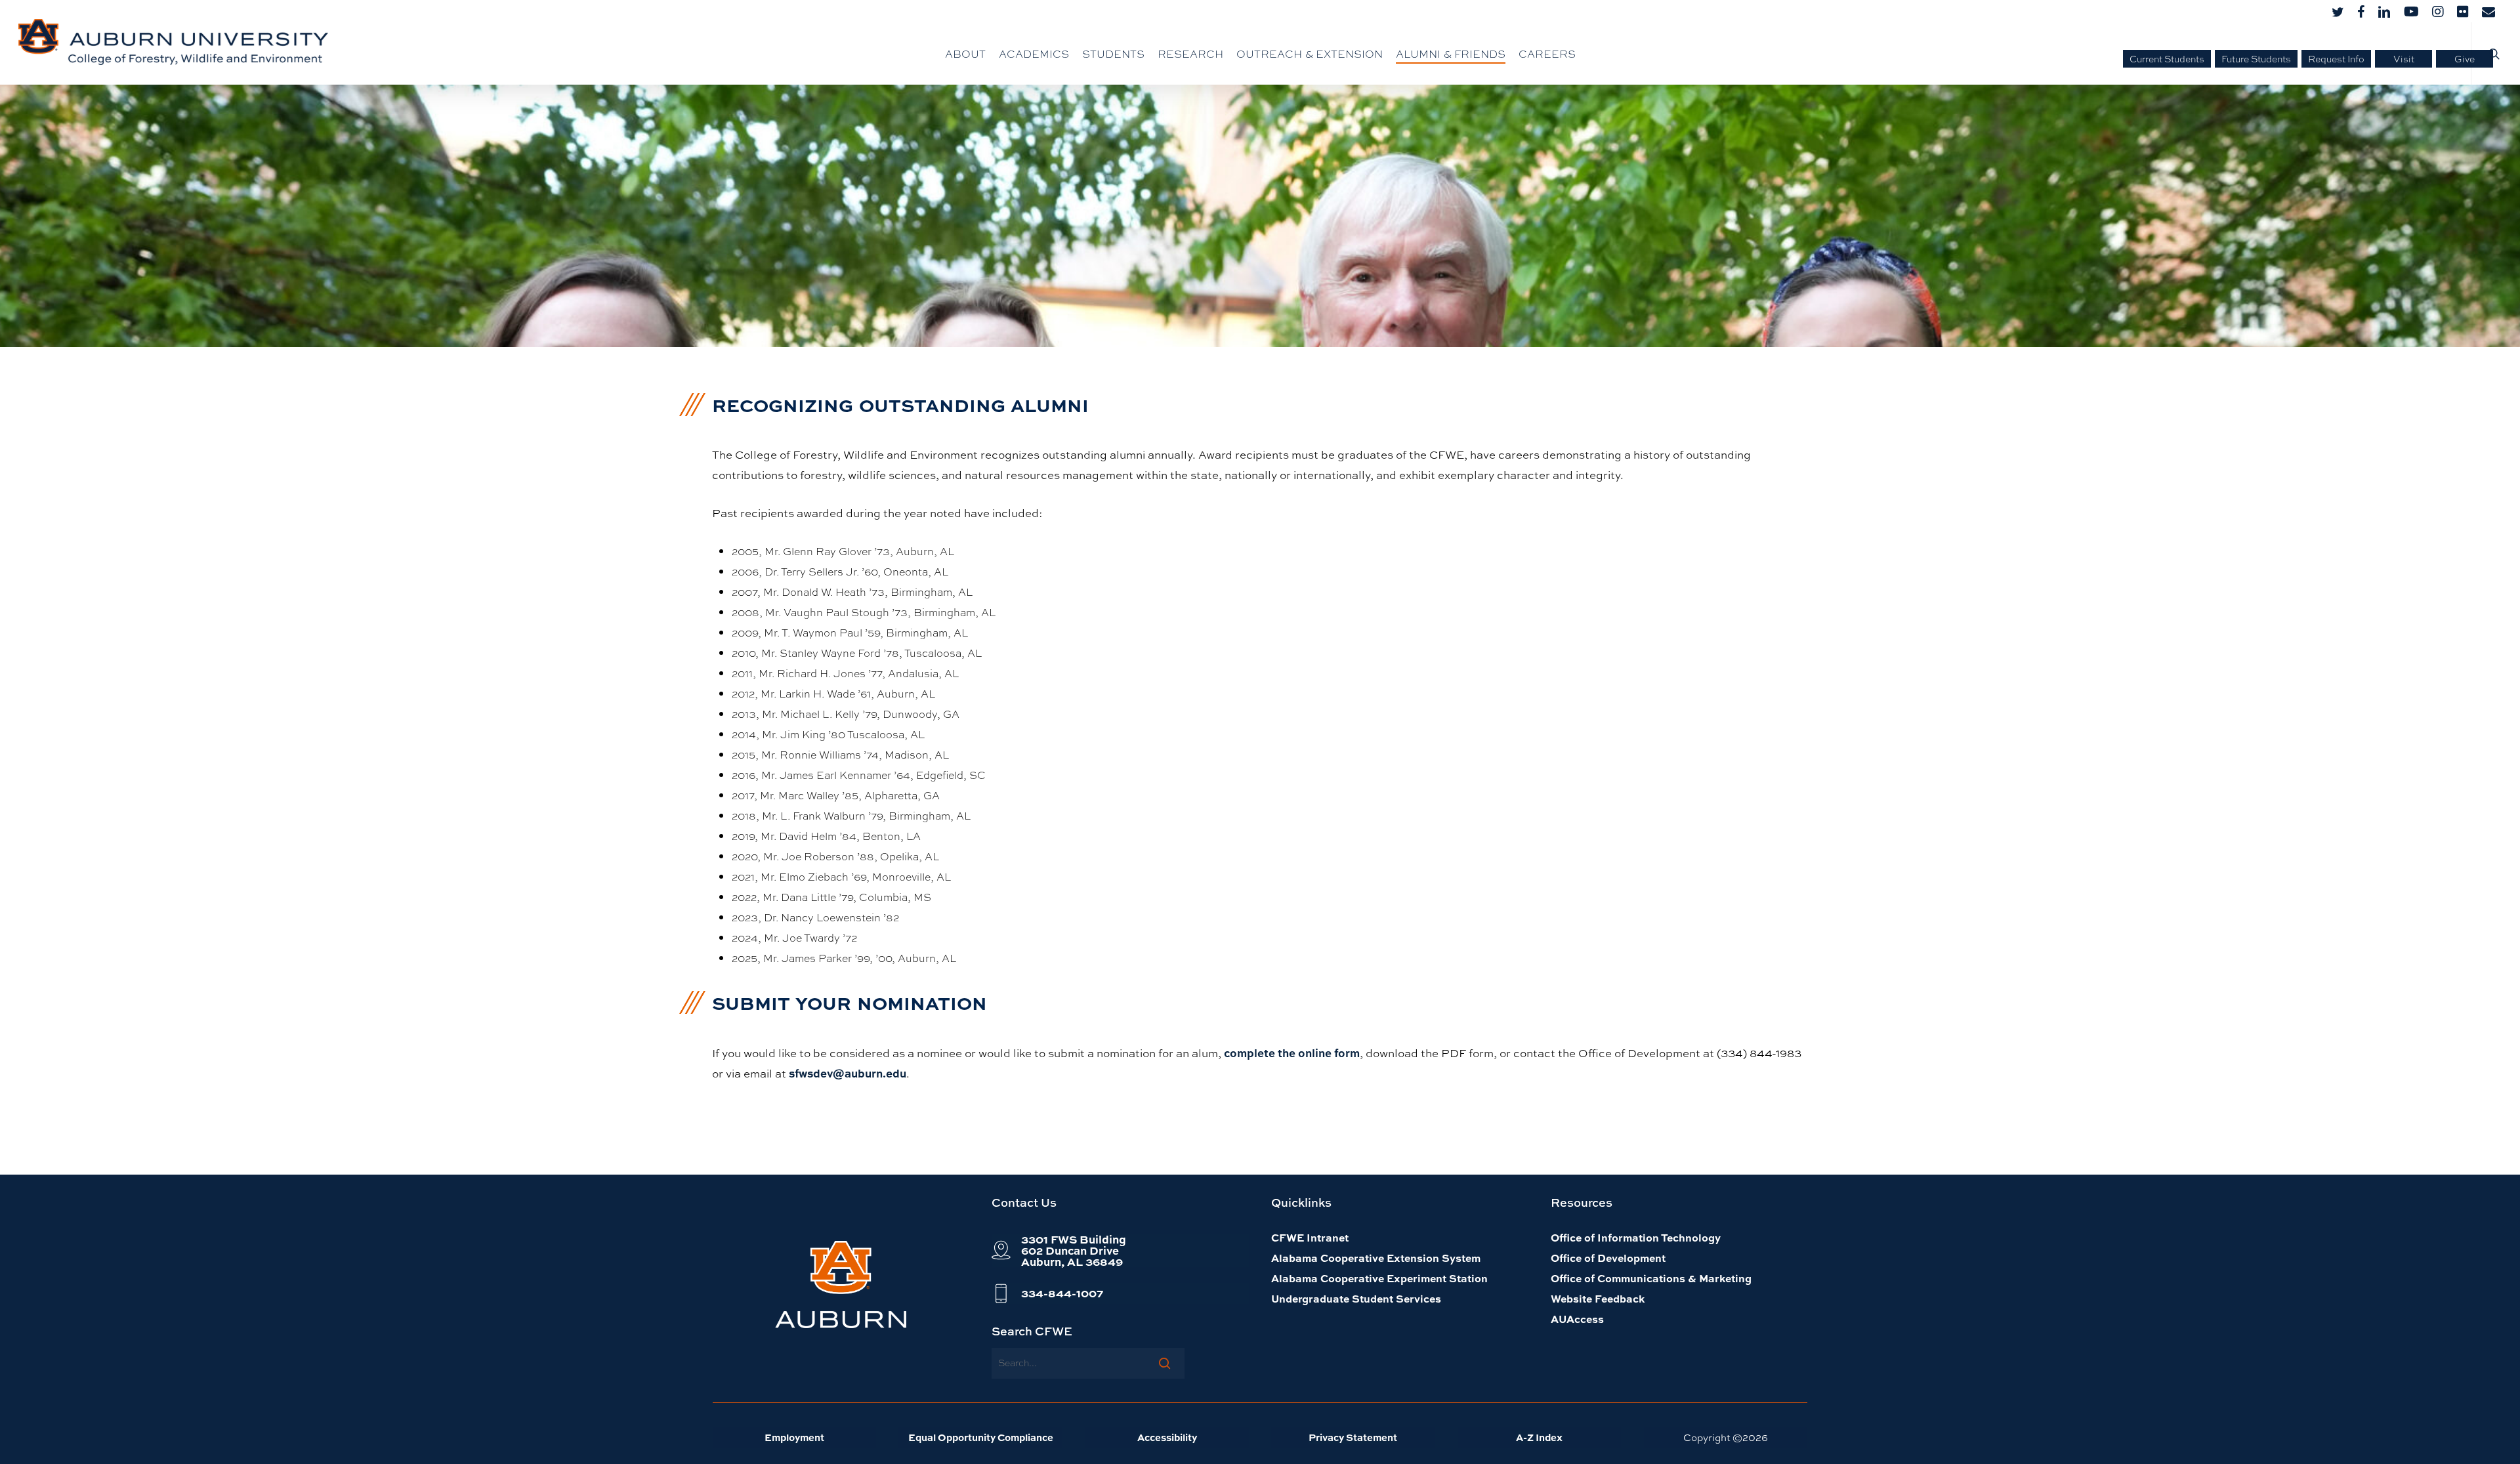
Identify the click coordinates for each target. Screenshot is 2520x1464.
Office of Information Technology (1636, 1237)
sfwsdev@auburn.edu (848, 1073)
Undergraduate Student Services (1356, 1298)
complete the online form (1292, 1053)
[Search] (1165, 1363)
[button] (1074, 1250)
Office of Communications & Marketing (1651, 1278)
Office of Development (1608, 1258)
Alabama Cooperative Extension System (1376, 1258)
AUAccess (1577, 1319)
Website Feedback (1598, 1298)
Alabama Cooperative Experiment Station (1379, 1278)
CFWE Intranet (1310, 1237)
